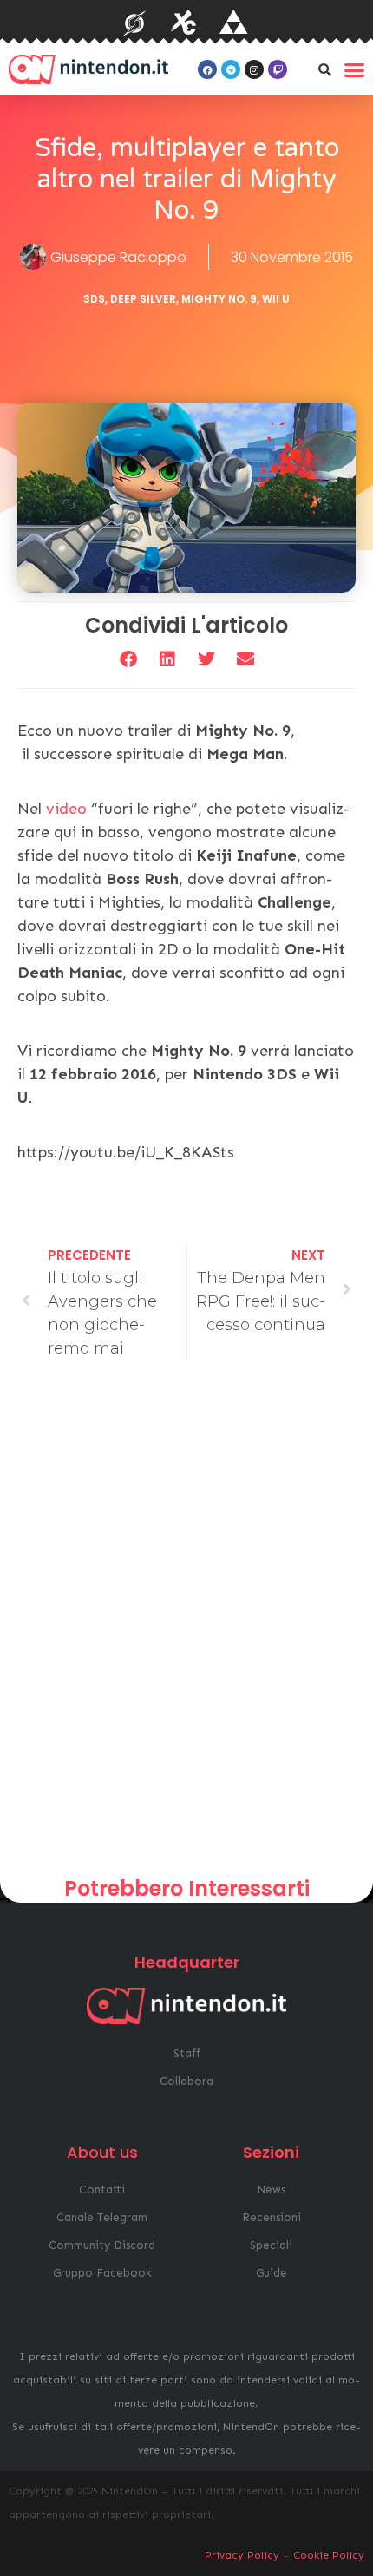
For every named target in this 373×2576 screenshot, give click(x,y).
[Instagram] (254, 69)
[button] (324, 69)
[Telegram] (231, 69)
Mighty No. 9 (219, 299)
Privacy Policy (242, 2555)
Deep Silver (143, 299)
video (66, 809)
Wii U (276, 299)
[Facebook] (207, 69)
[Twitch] (278, 69)
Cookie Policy (329, 2555)
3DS (94, 299)
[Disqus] (186, 1625)
